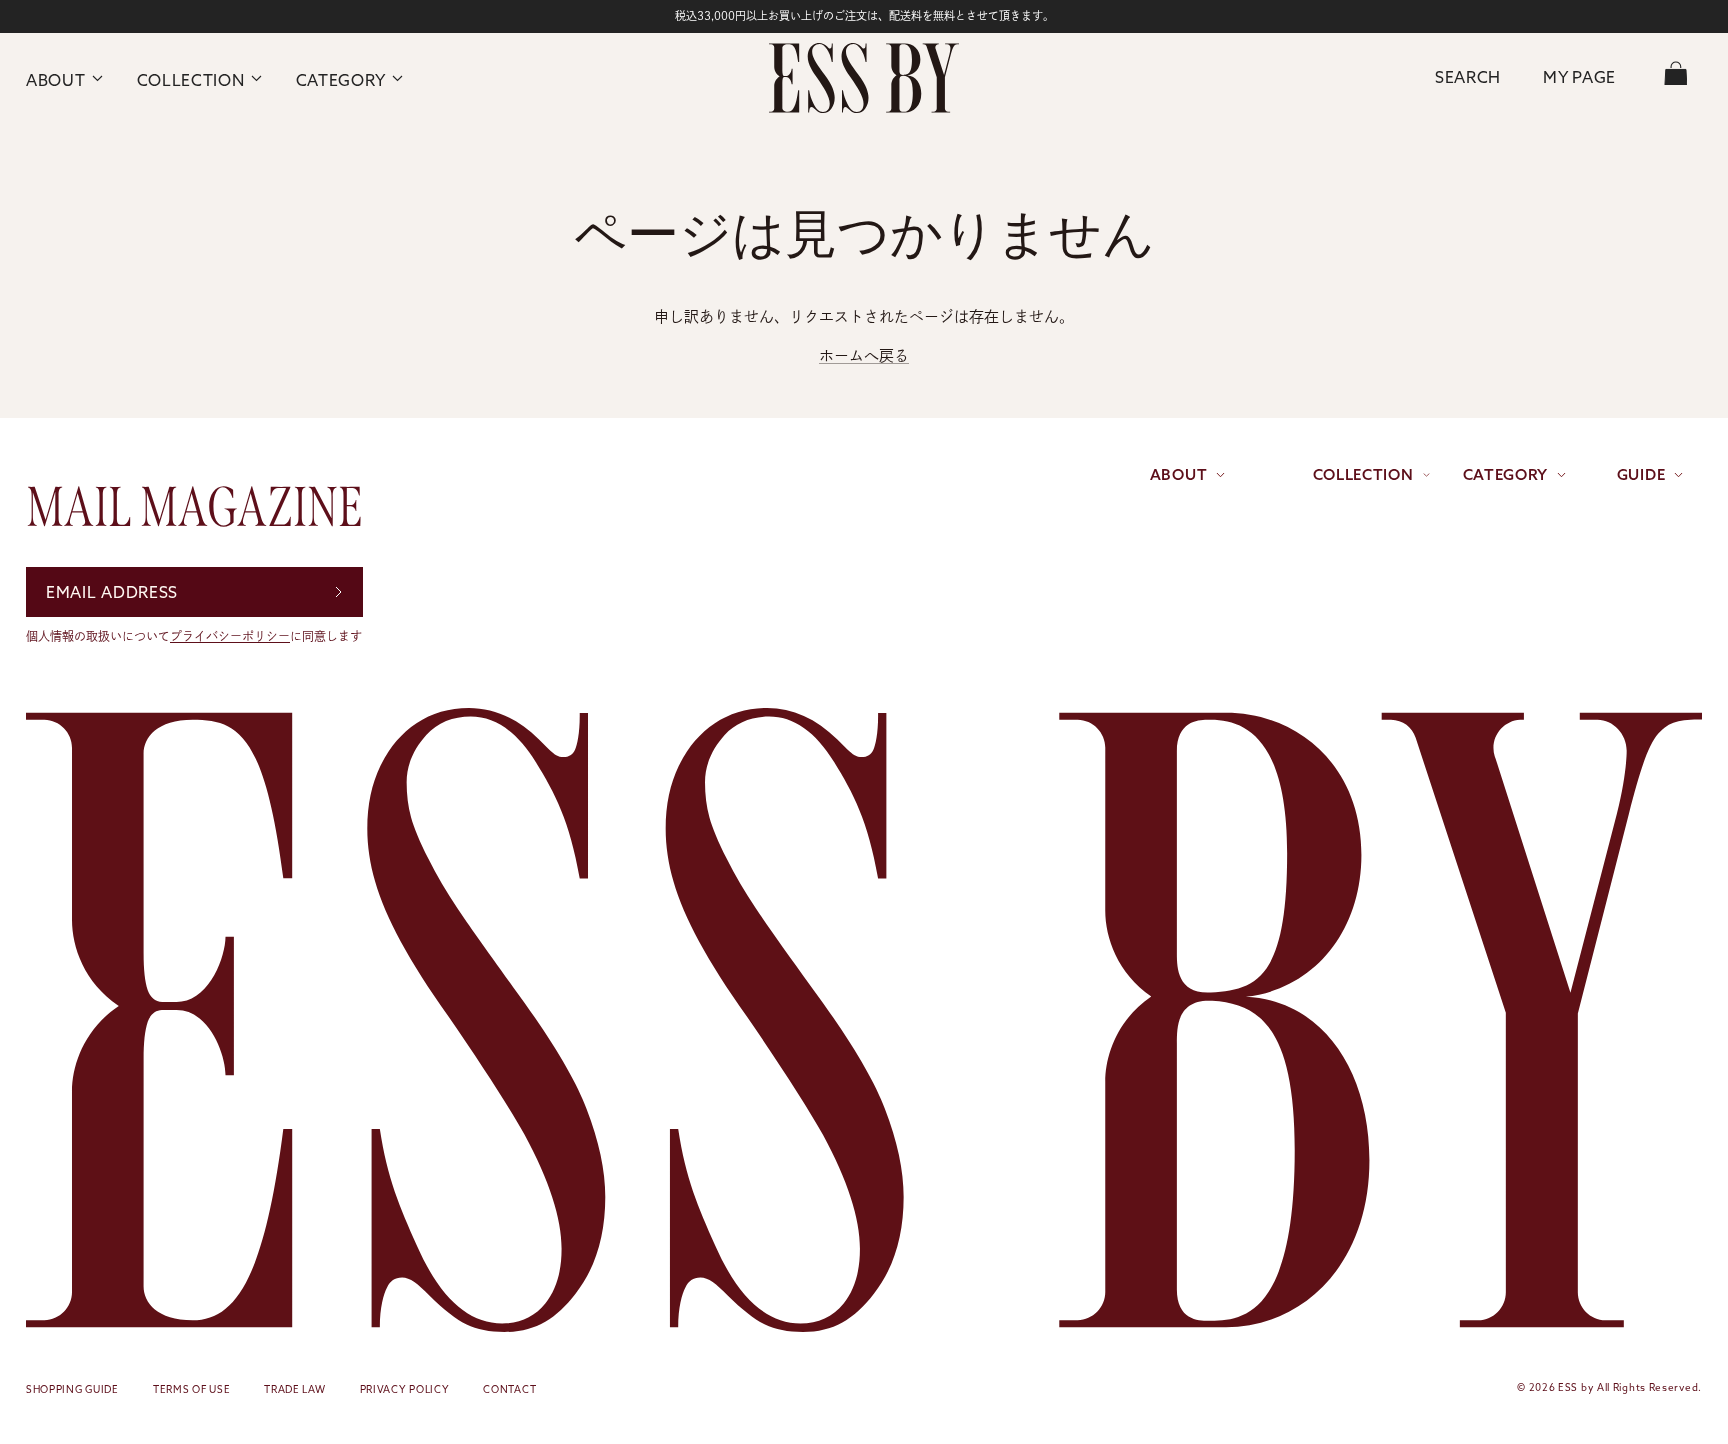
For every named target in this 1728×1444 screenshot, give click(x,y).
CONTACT (509, 1389)
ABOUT (56, 80)
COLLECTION (191, 80)
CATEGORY (341, 80)
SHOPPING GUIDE (72, 1389)
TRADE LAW (294, 1389)
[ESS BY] (864, 78)
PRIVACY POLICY (405, 1389)
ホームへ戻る (864, 355)
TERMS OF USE (191, 1389)
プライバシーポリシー (230, 636)
